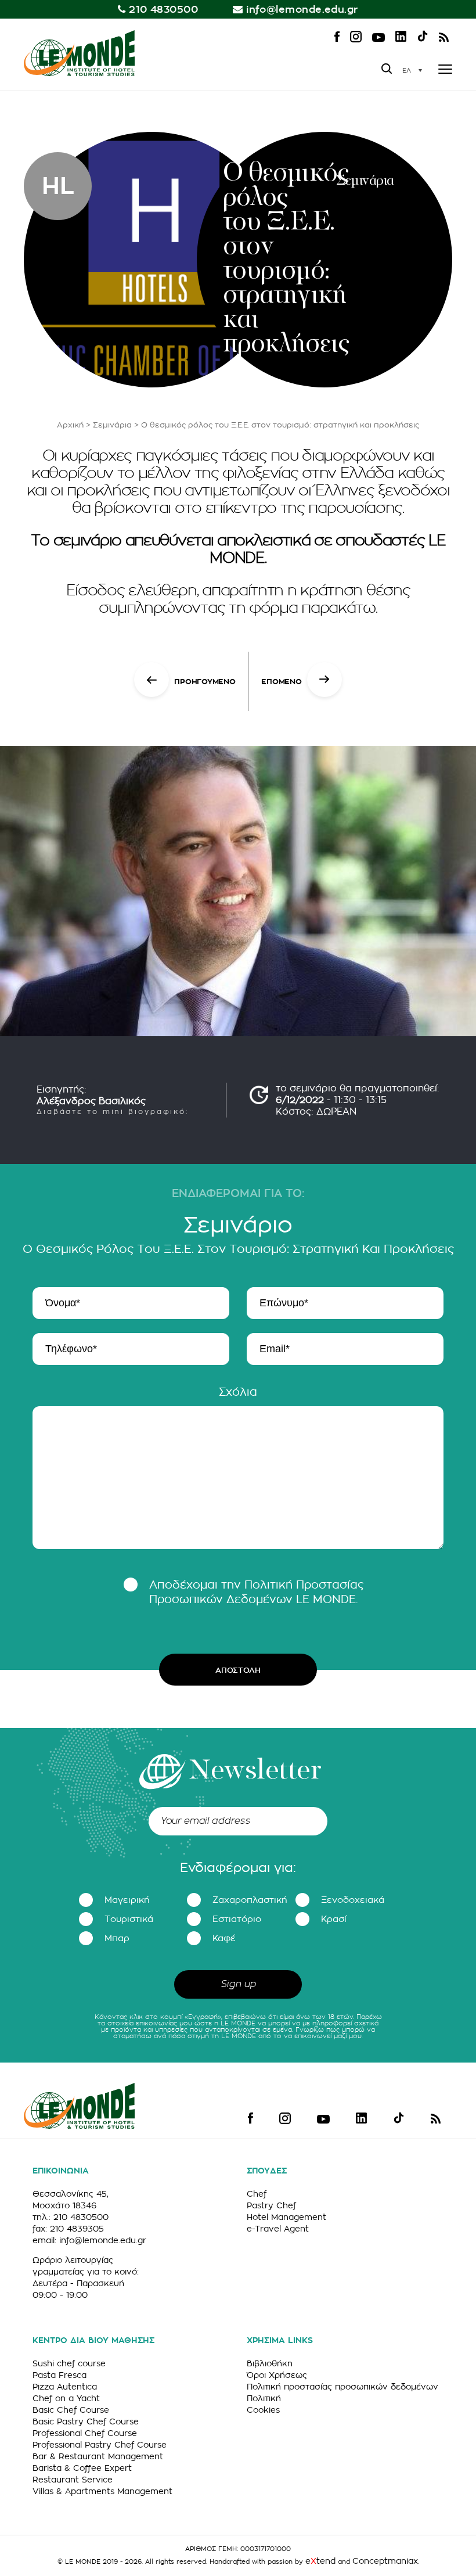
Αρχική (70, 425)
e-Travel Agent (278, 2229)
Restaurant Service (73, 2480)
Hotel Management (286, 2217)
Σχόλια (238, 1392)
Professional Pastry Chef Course (100, 2445)
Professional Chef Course (85, 2433)
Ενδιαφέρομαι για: (238, 1868)
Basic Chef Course (71, 2410)
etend (320, 2561)
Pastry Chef (271, 2205)
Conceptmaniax (385, 2561)
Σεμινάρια (112, 425)
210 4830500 (163, 10)
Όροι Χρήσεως (277, 2375)
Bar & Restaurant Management (98, 2456)
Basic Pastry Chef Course (86, 2421)
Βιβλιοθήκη (270, 2363)
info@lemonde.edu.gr (302, 10)
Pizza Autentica (65, 2387)
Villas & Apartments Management (102, 2491)
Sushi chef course (69, 2363)
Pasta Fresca (59, 2375)
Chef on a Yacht (66, 2398)
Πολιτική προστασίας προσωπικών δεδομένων (342, 2387)
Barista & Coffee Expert (82, 2468)
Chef (257, 2194)
